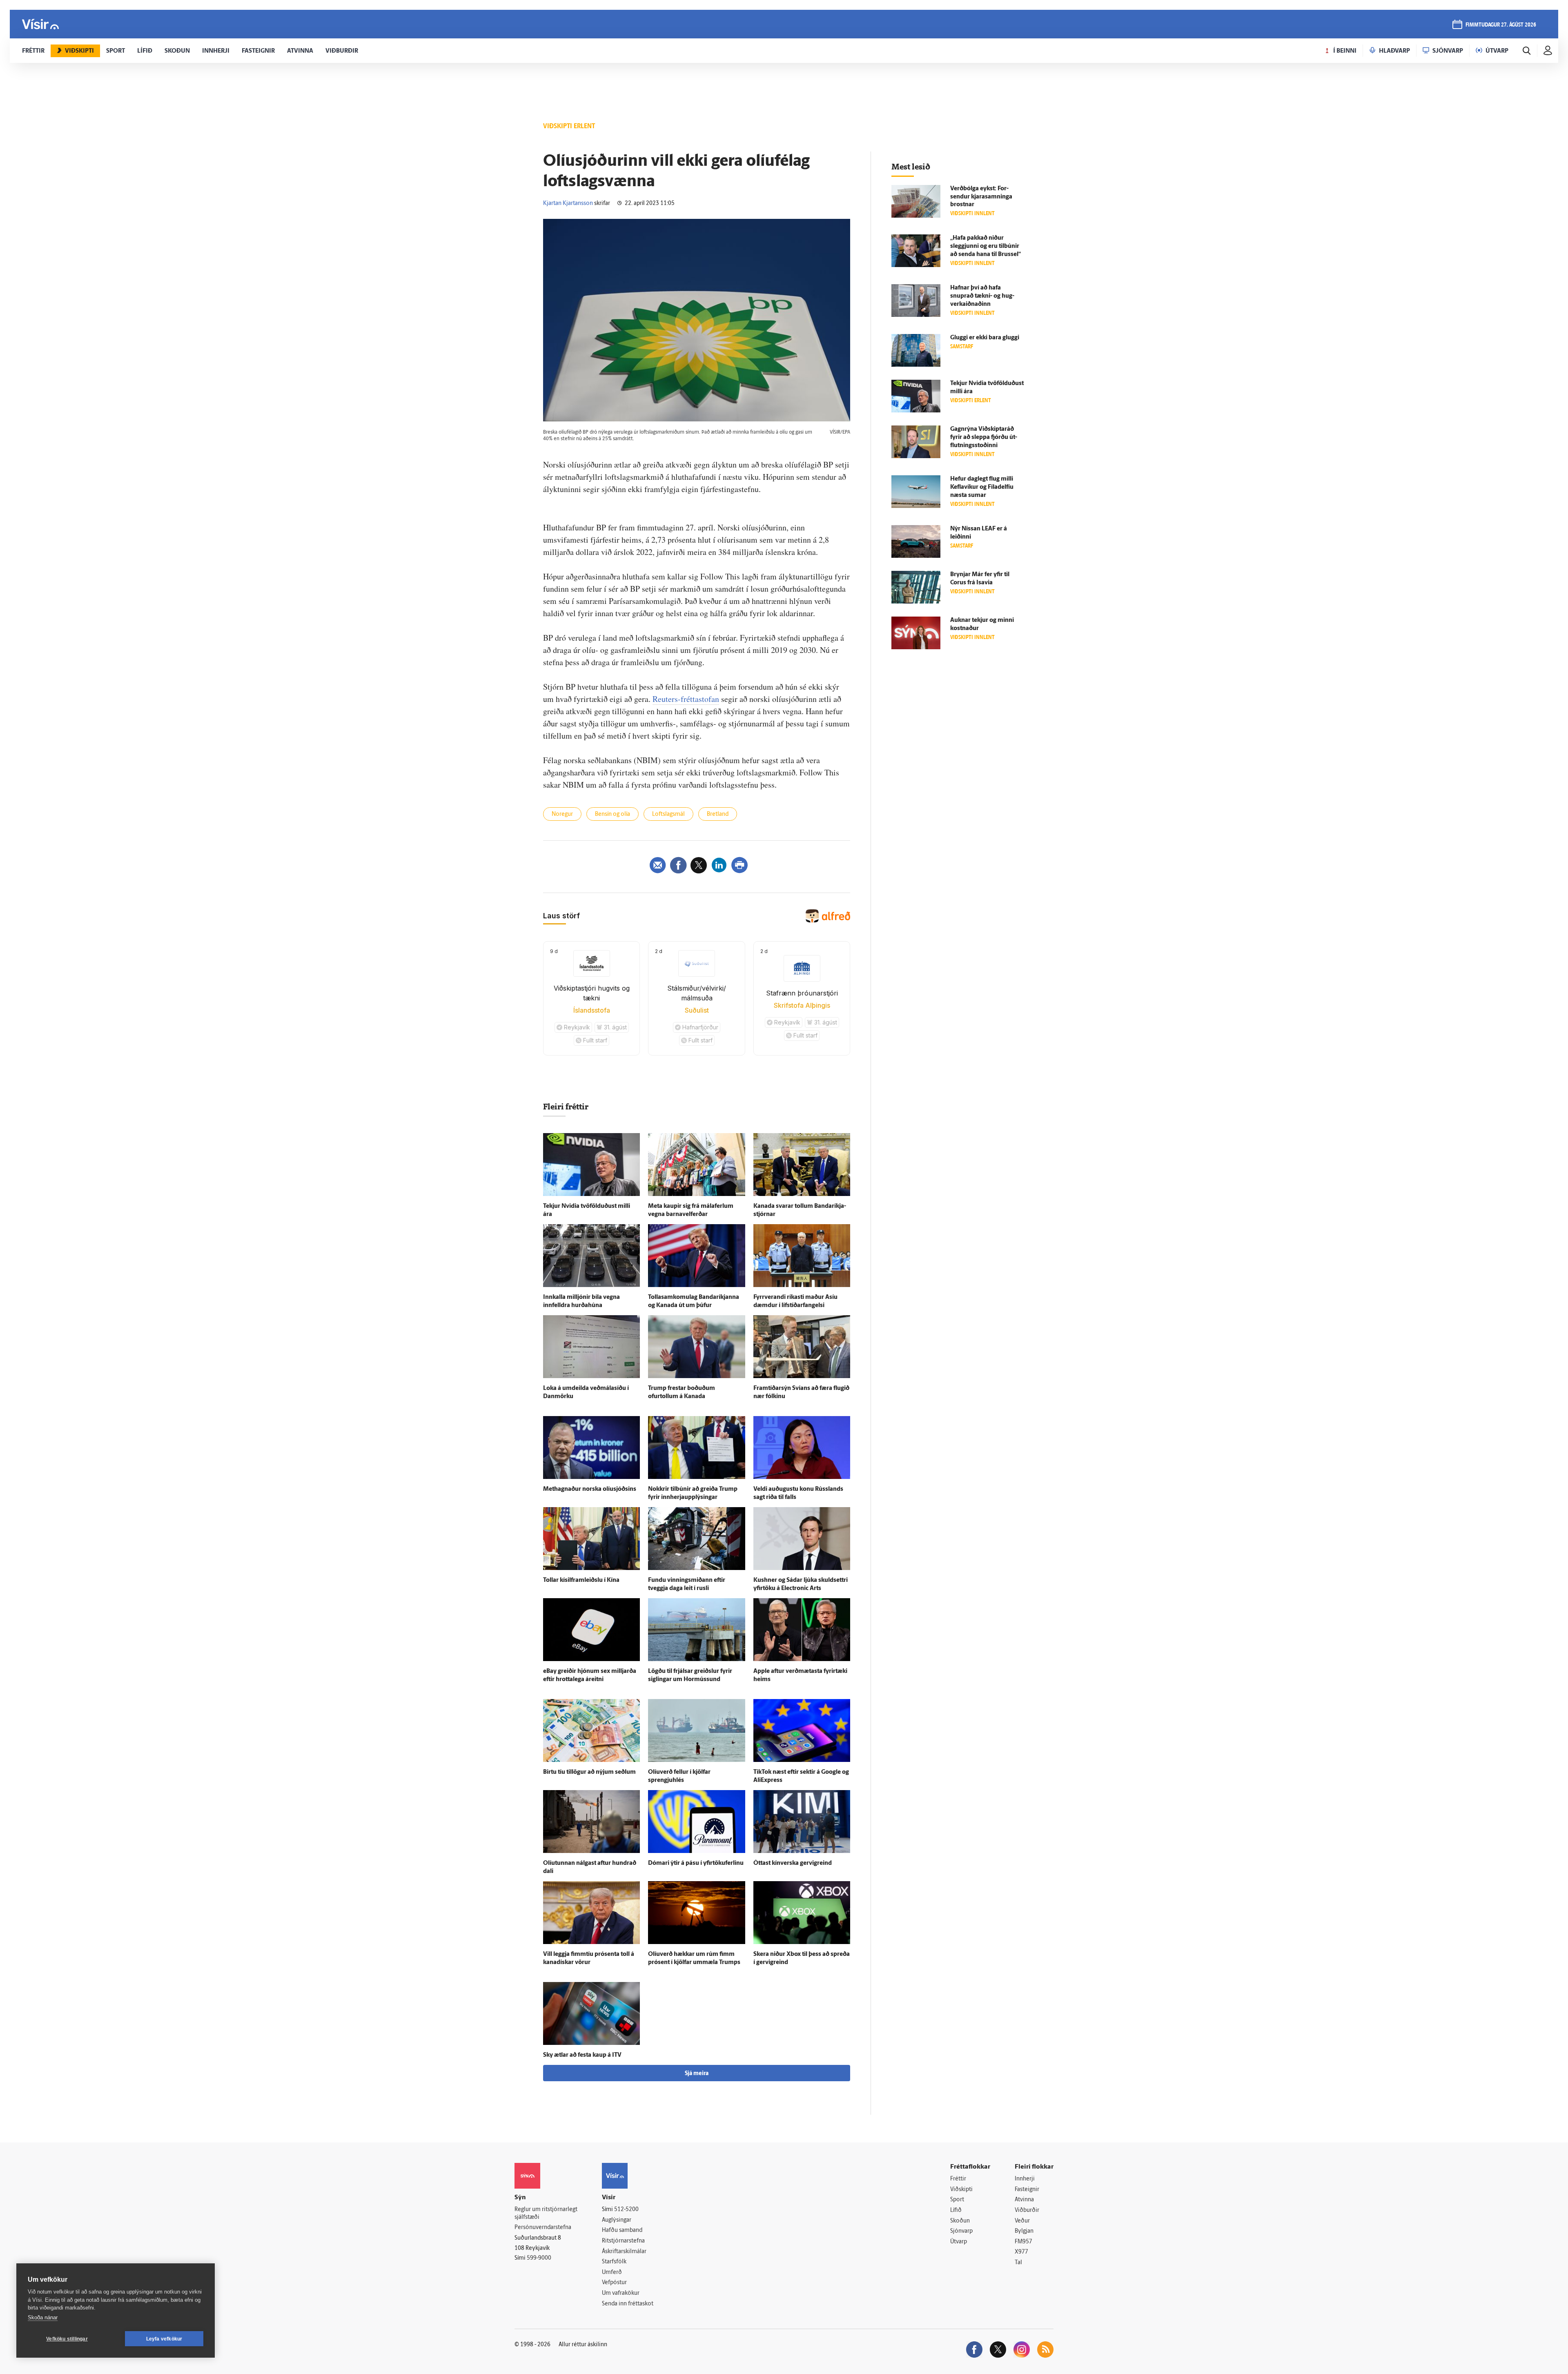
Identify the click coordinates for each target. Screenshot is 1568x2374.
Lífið (956, 2210)
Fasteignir (1027, 2190)
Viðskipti (961, 2190)
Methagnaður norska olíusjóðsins (590, 1489)
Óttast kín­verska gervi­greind (793, 1863)
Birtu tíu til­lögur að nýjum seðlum (589, 1772)
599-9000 (539, 2258)
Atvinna (1024, 2200)
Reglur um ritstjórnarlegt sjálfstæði (546, 2214)
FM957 (1023, 2242)
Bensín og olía (612, 814)
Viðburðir (1027, 2210)
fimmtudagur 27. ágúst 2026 (1501, 25)
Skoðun (960, 2221)
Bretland (718, 814)
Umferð (612, 2273)
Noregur (562, 814)
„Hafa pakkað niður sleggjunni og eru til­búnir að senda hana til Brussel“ (986, 246)
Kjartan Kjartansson (568, 204)
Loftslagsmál (668, 814)
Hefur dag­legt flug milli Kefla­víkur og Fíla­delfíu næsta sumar (982, 487)
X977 (1021, 2252)
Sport (957, 2200)
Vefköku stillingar (67, 2339)
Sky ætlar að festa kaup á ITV (582, 2055)
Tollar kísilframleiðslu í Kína (581, 1580)
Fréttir (958, 2179)
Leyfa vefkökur (164, 2339)
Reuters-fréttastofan (686, 699)
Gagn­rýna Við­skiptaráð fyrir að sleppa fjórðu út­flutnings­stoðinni (984, 438)
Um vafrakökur (621, 2293)
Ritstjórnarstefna (623, 2241)
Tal (1018, 2263)
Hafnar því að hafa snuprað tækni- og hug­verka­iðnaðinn (982, 296)
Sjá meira (697, 2074)
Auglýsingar (617, 2220)
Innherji (1025, 2179)
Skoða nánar (43, 2317)
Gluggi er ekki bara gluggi (985, 338)
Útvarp (959, 2242)
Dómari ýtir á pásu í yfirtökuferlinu (696, 1863)
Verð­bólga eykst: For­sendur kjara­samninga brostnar (981, 197)
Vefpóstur (614, 2283)
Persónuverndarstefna (543, 2228)
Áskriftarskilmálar (624, 2252)
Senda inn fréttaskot (628, 2304)
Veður (1022, 2221)
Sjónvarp (961, 2231)
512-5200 (626, 2210)
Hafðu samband (622, 2230)
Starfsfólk (614, 2262)
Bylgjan (1024, 2231)
